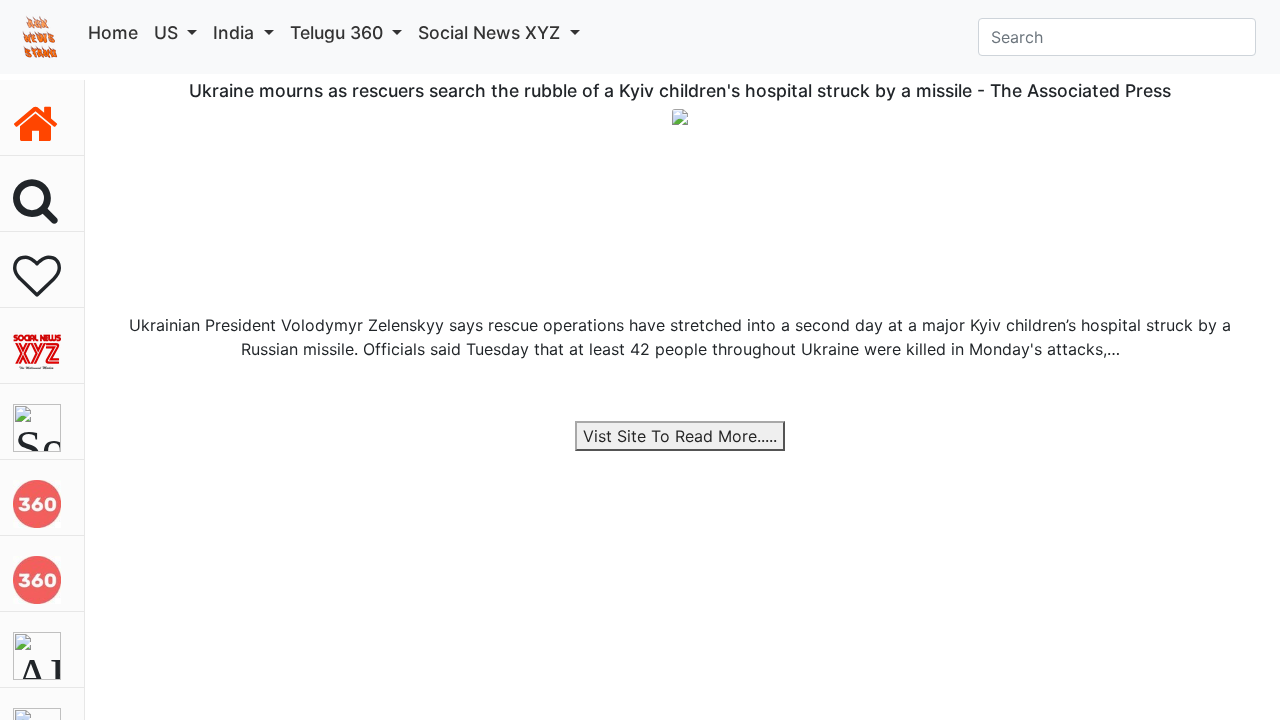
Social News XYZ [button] (491, 32)
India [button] (236, 32)
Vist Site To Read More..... (680, 436)
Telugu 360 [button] (339, 32)
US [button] (168, 32)
